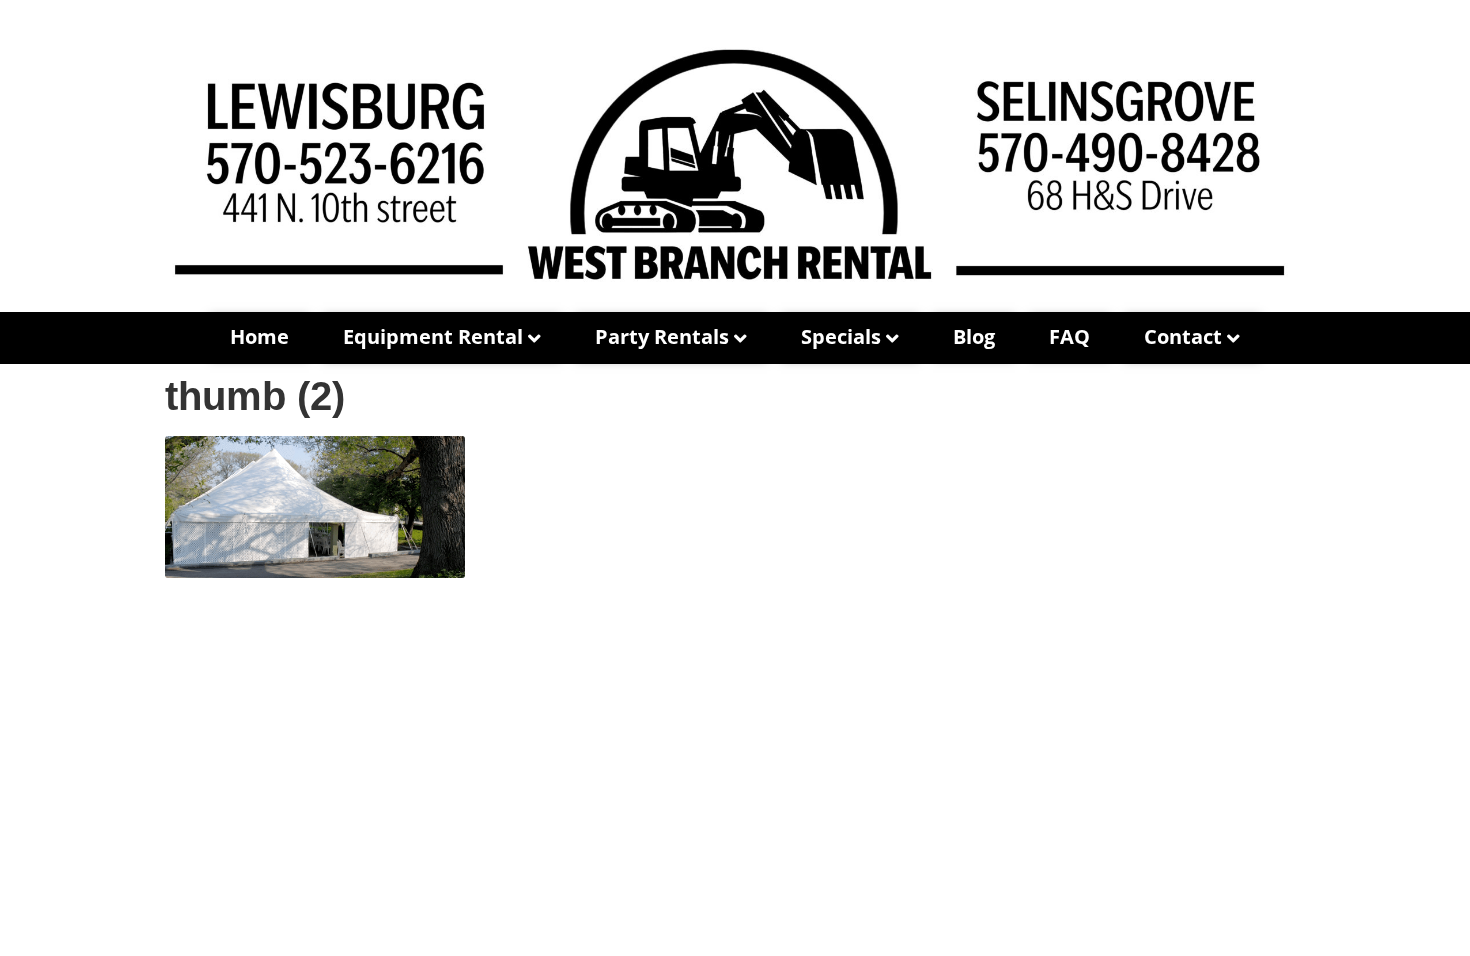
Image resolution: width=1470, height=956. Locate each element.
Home (259, 336)
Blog (974, 336)
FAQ (1069, 336)
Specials (841, 336)
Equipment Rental (433, 336)
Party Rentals (662, 336)
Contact (1183, 336)
